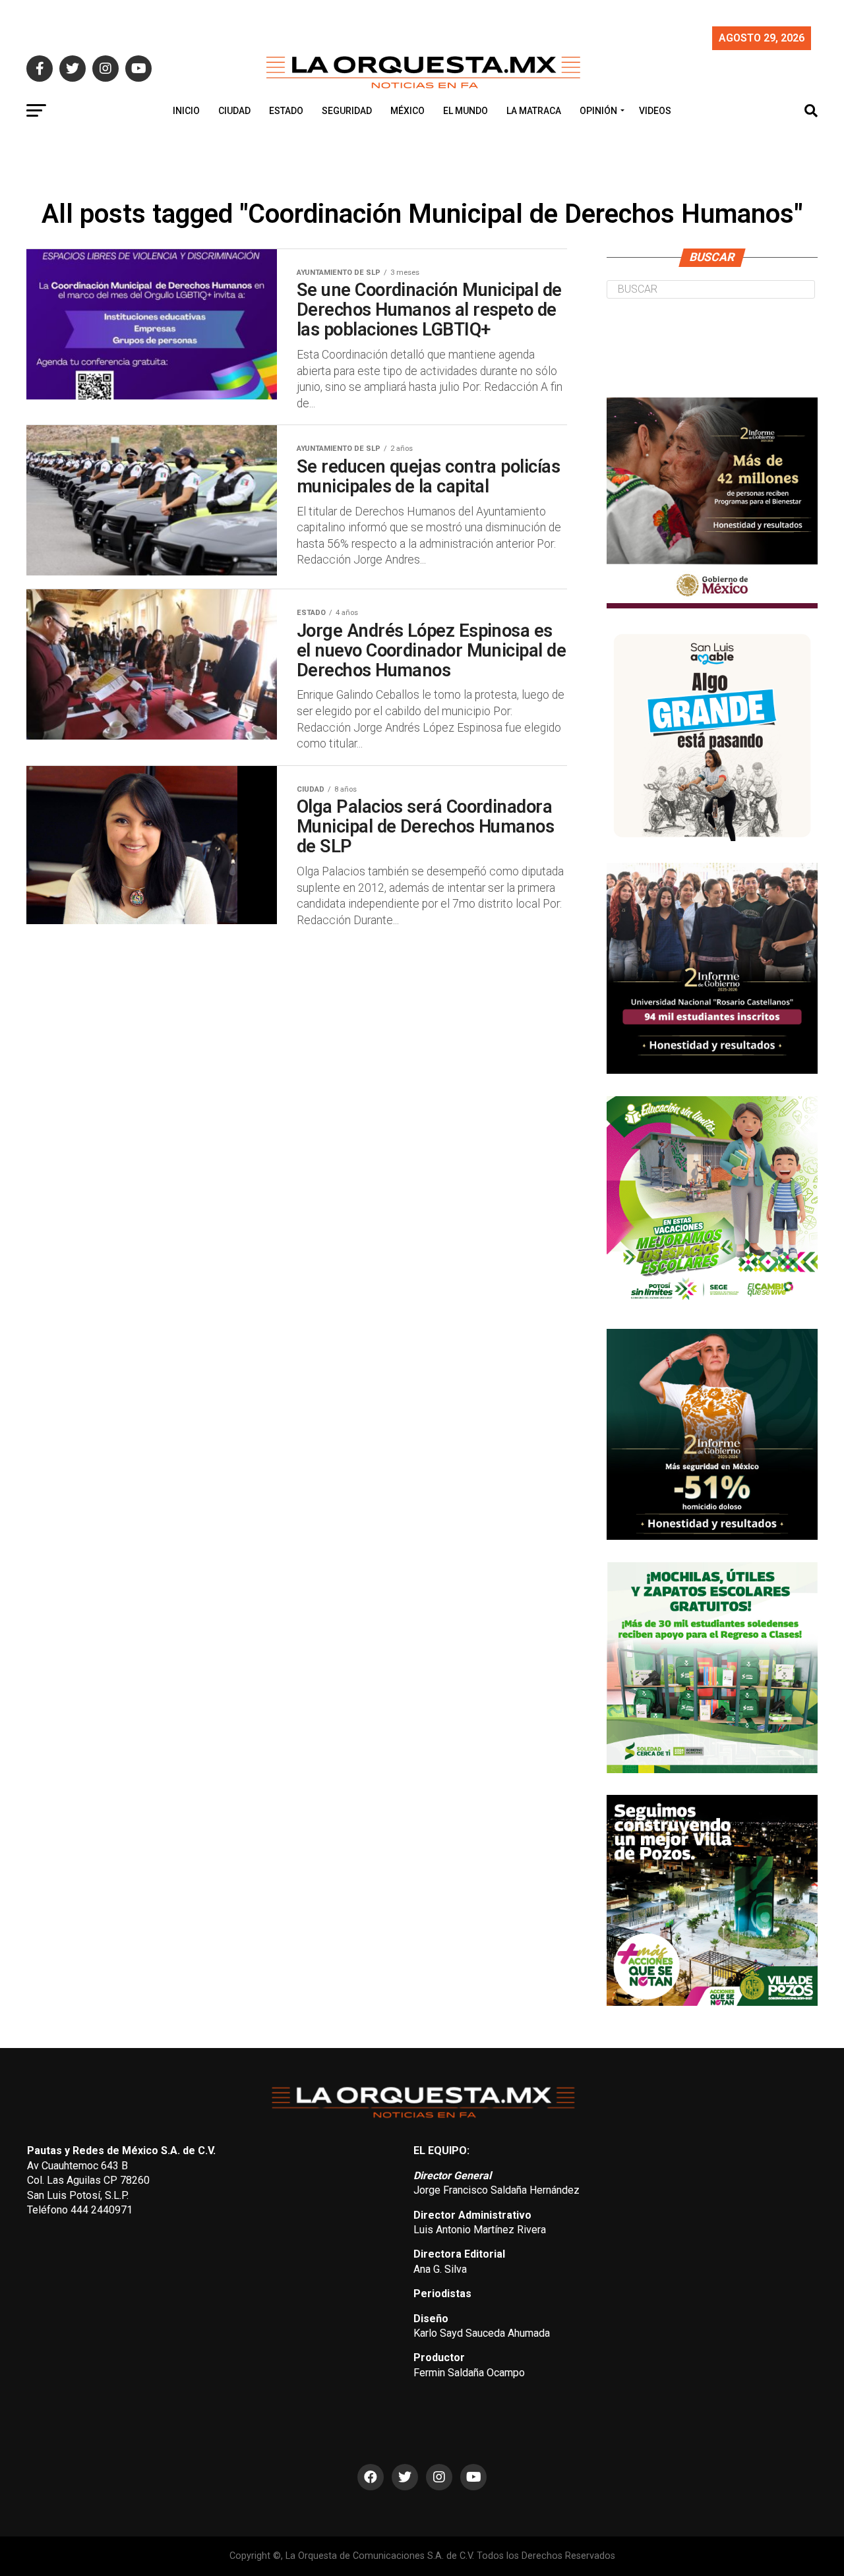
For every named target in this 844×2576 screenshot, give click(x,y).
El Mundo (466, 111)
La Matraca (534, 111)
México (407, 111)
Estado (286, 111)
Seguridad (347, 111)
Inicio (186, 111)
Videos (655, 111)
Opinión (598, 111)
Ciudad (234, 111)
